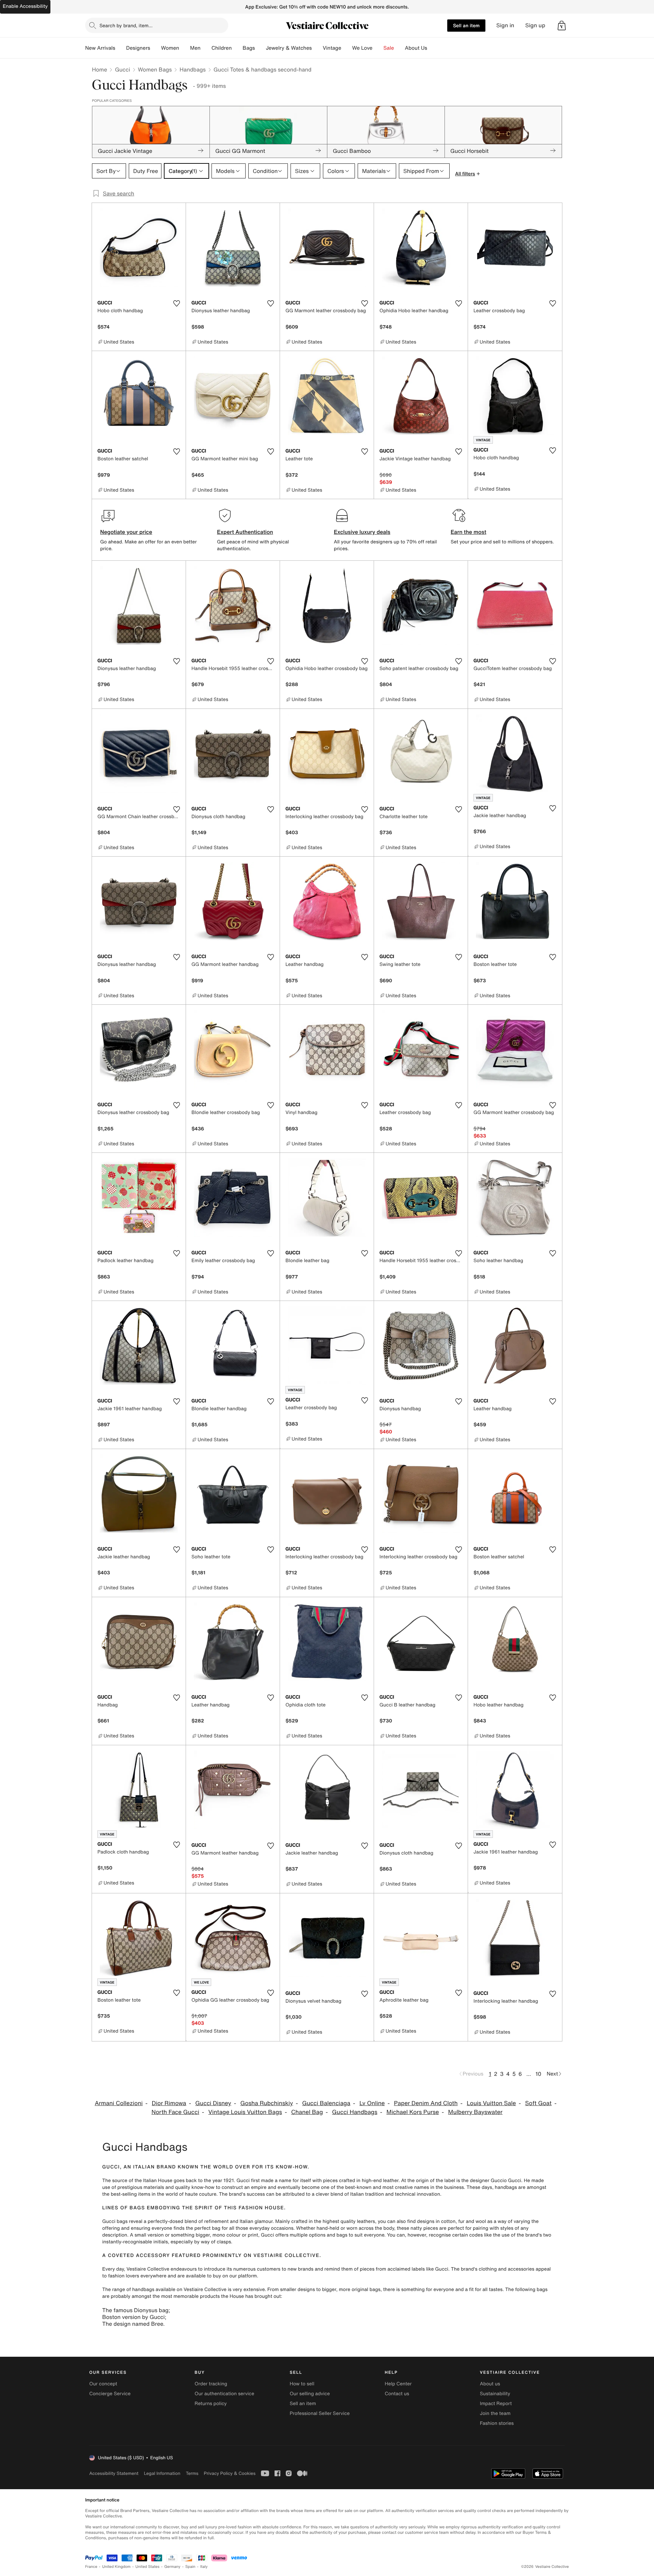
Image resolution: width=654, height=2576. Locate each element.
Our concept (103, 2384)
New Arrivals (100, 48)
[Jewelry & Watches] (317, 48)
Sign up (535, 25)
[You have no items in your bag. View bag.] (562, 26)
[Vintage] (347, 48)
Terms (192, 2473)
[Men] (206, 48)
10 (538, 2074)
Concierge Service (110, 2394)
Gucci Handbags (355, 2112)
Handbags (192, 69)
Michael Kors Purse (413, 2112)
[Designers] (156, 48)
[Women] (185, 48)
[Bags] (260, 48)
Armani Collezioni (119, 2103)
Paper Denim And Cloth (426, 2103)
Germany (172, 2567)
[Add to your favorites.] (176, 303)
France (91, 2567)
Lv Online (372, 2103)
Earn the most (469, 532)
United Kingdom (116, 2567)
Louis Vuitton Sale (491, 2103)
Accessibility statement (114, 2473)
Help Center (398, 2384)
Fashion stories (497, 2423)
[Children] (237, 48)
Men (195, 48)
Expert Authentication (245, 532)
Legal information (162, 2473)
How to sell (302, 2384)
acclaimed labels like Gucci (418, 2269)
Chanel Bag (307, 2112)
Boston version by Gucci (134, 2317)
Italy (204, 2567)
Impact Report (496, 2404)
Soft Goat (539, 2103)
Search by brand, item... (126, 25)
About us (490, 2384)
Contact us (397, 2394)
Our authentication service (224, 2394)
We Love (362, 48)
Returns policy (211, 2404)
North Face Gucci (175, 2112)
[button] (562, 26)
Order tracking (211, 2384)
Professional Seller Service (320, 2413)
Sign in (505, 25)
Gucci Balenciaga (326, 2103)
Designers (138, 48)
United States (148, 2567)
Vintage (332, 48)
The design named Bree (133, 2324)
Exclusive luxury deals (362, 532)
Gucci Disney (213, 2103)
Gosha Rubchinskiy (267, 2103)
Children (222, 48)
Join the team (495, 2413)
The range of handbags (128, 2289)
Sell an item (466, 25)
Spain (190, 2567)
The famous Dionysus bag (135, 2310)
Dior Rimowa (169, 2103)
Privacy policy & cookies (230, 2473)
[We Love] (378, 48)
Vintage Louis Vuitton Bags (245, 2112)
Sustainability (495, 2394)
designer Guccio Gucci (495, 2181)
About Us (416, 48)
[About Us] (433, 48)
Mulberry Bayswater (476, 2112)
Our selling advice (310, 2394)
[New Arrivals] (121, 48)
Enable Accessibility (25, 6)
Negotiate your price (126, 532)
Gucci (122, 69)
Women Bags (155, 69)
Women (170, 48)
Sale (389, 48)
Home (99, 69)
